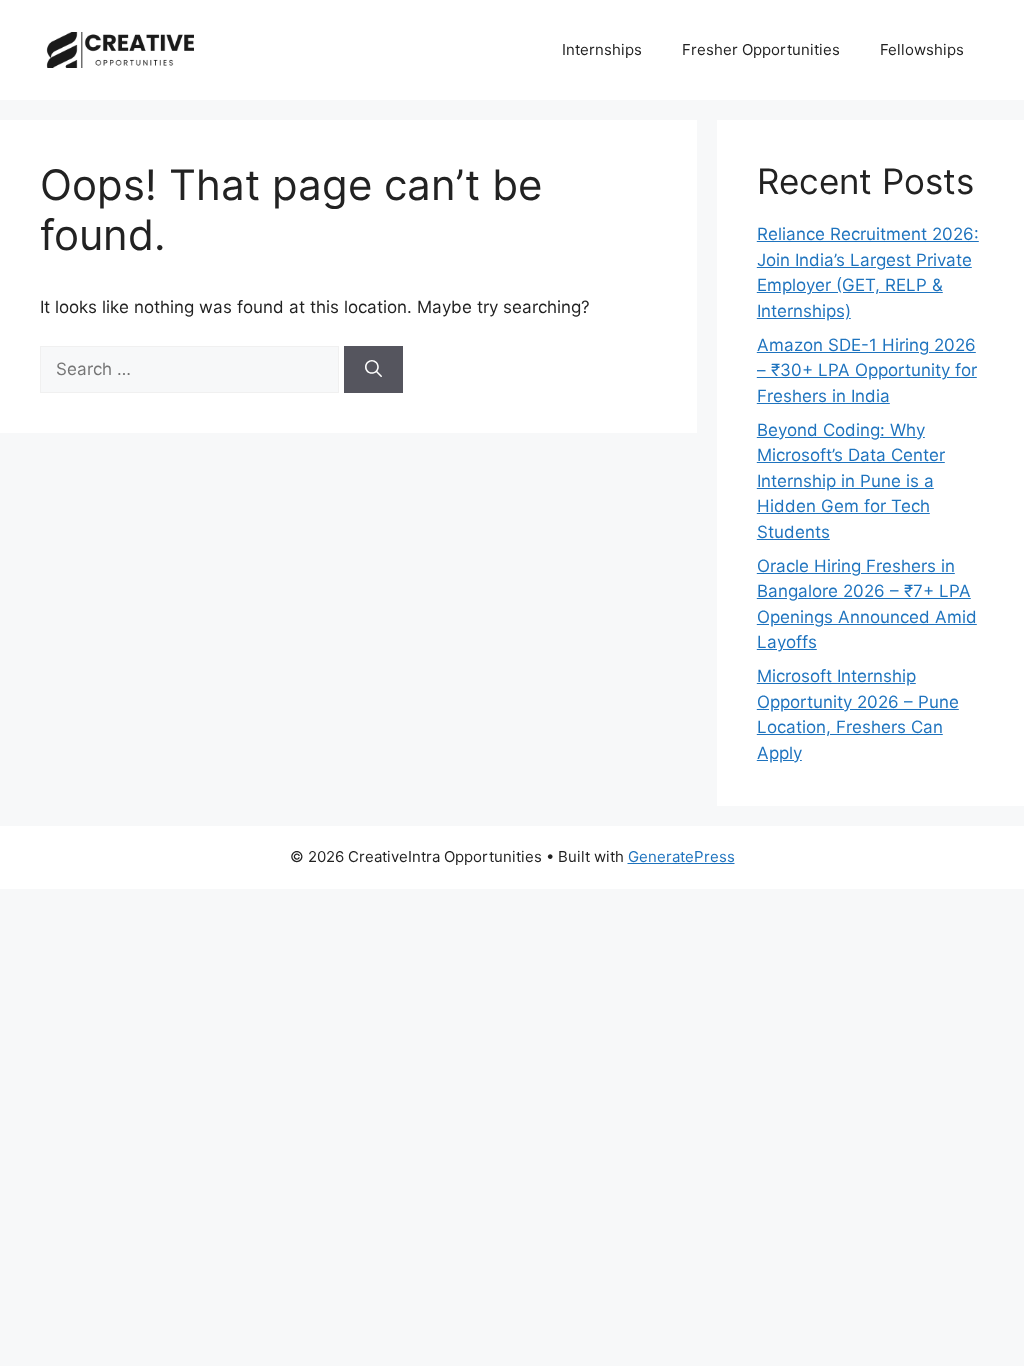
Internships (602, 49)
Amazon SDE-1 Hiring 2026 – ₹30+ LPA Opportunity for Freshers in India (867, 370)
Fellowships (922, 49)
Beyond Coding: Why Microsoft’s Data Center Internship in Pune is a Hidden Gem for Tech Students (851, 481)
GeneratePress (681, 856)
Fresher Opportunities (761, 49)
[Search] (373, 370)
